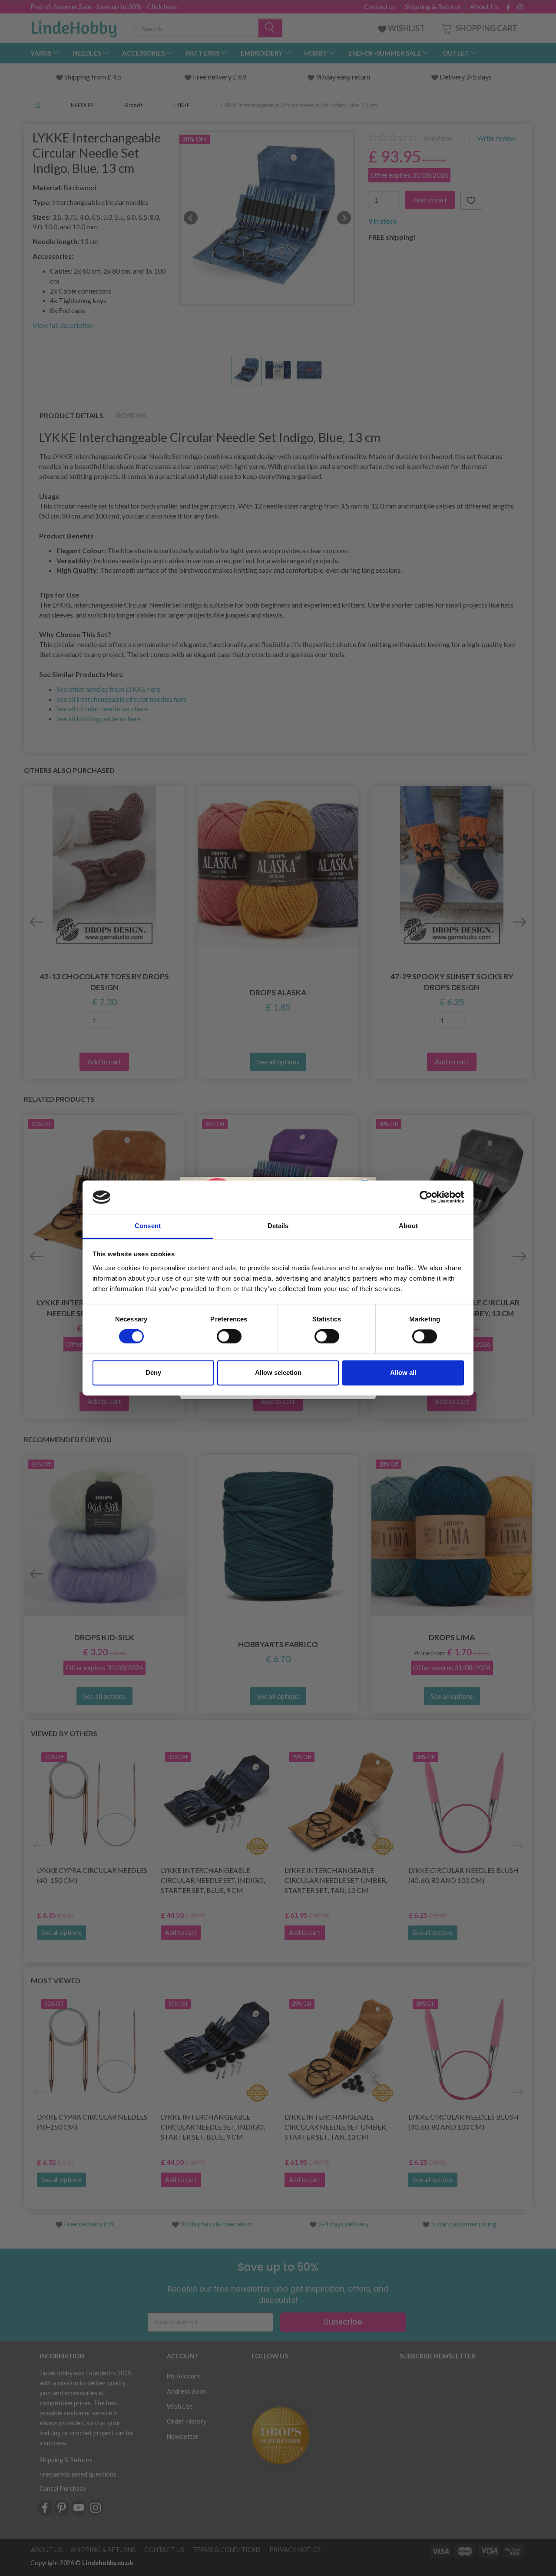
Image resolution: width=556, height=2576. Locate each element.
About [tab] (408, 1226)
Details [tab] (278, 1226)
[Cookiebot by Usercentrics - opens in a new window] (426, 1197)
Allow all (403, 1372)
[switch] (229, 1337)
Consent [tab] (148, 1226)
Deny (153, 1372)
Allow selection (278, 1372)
